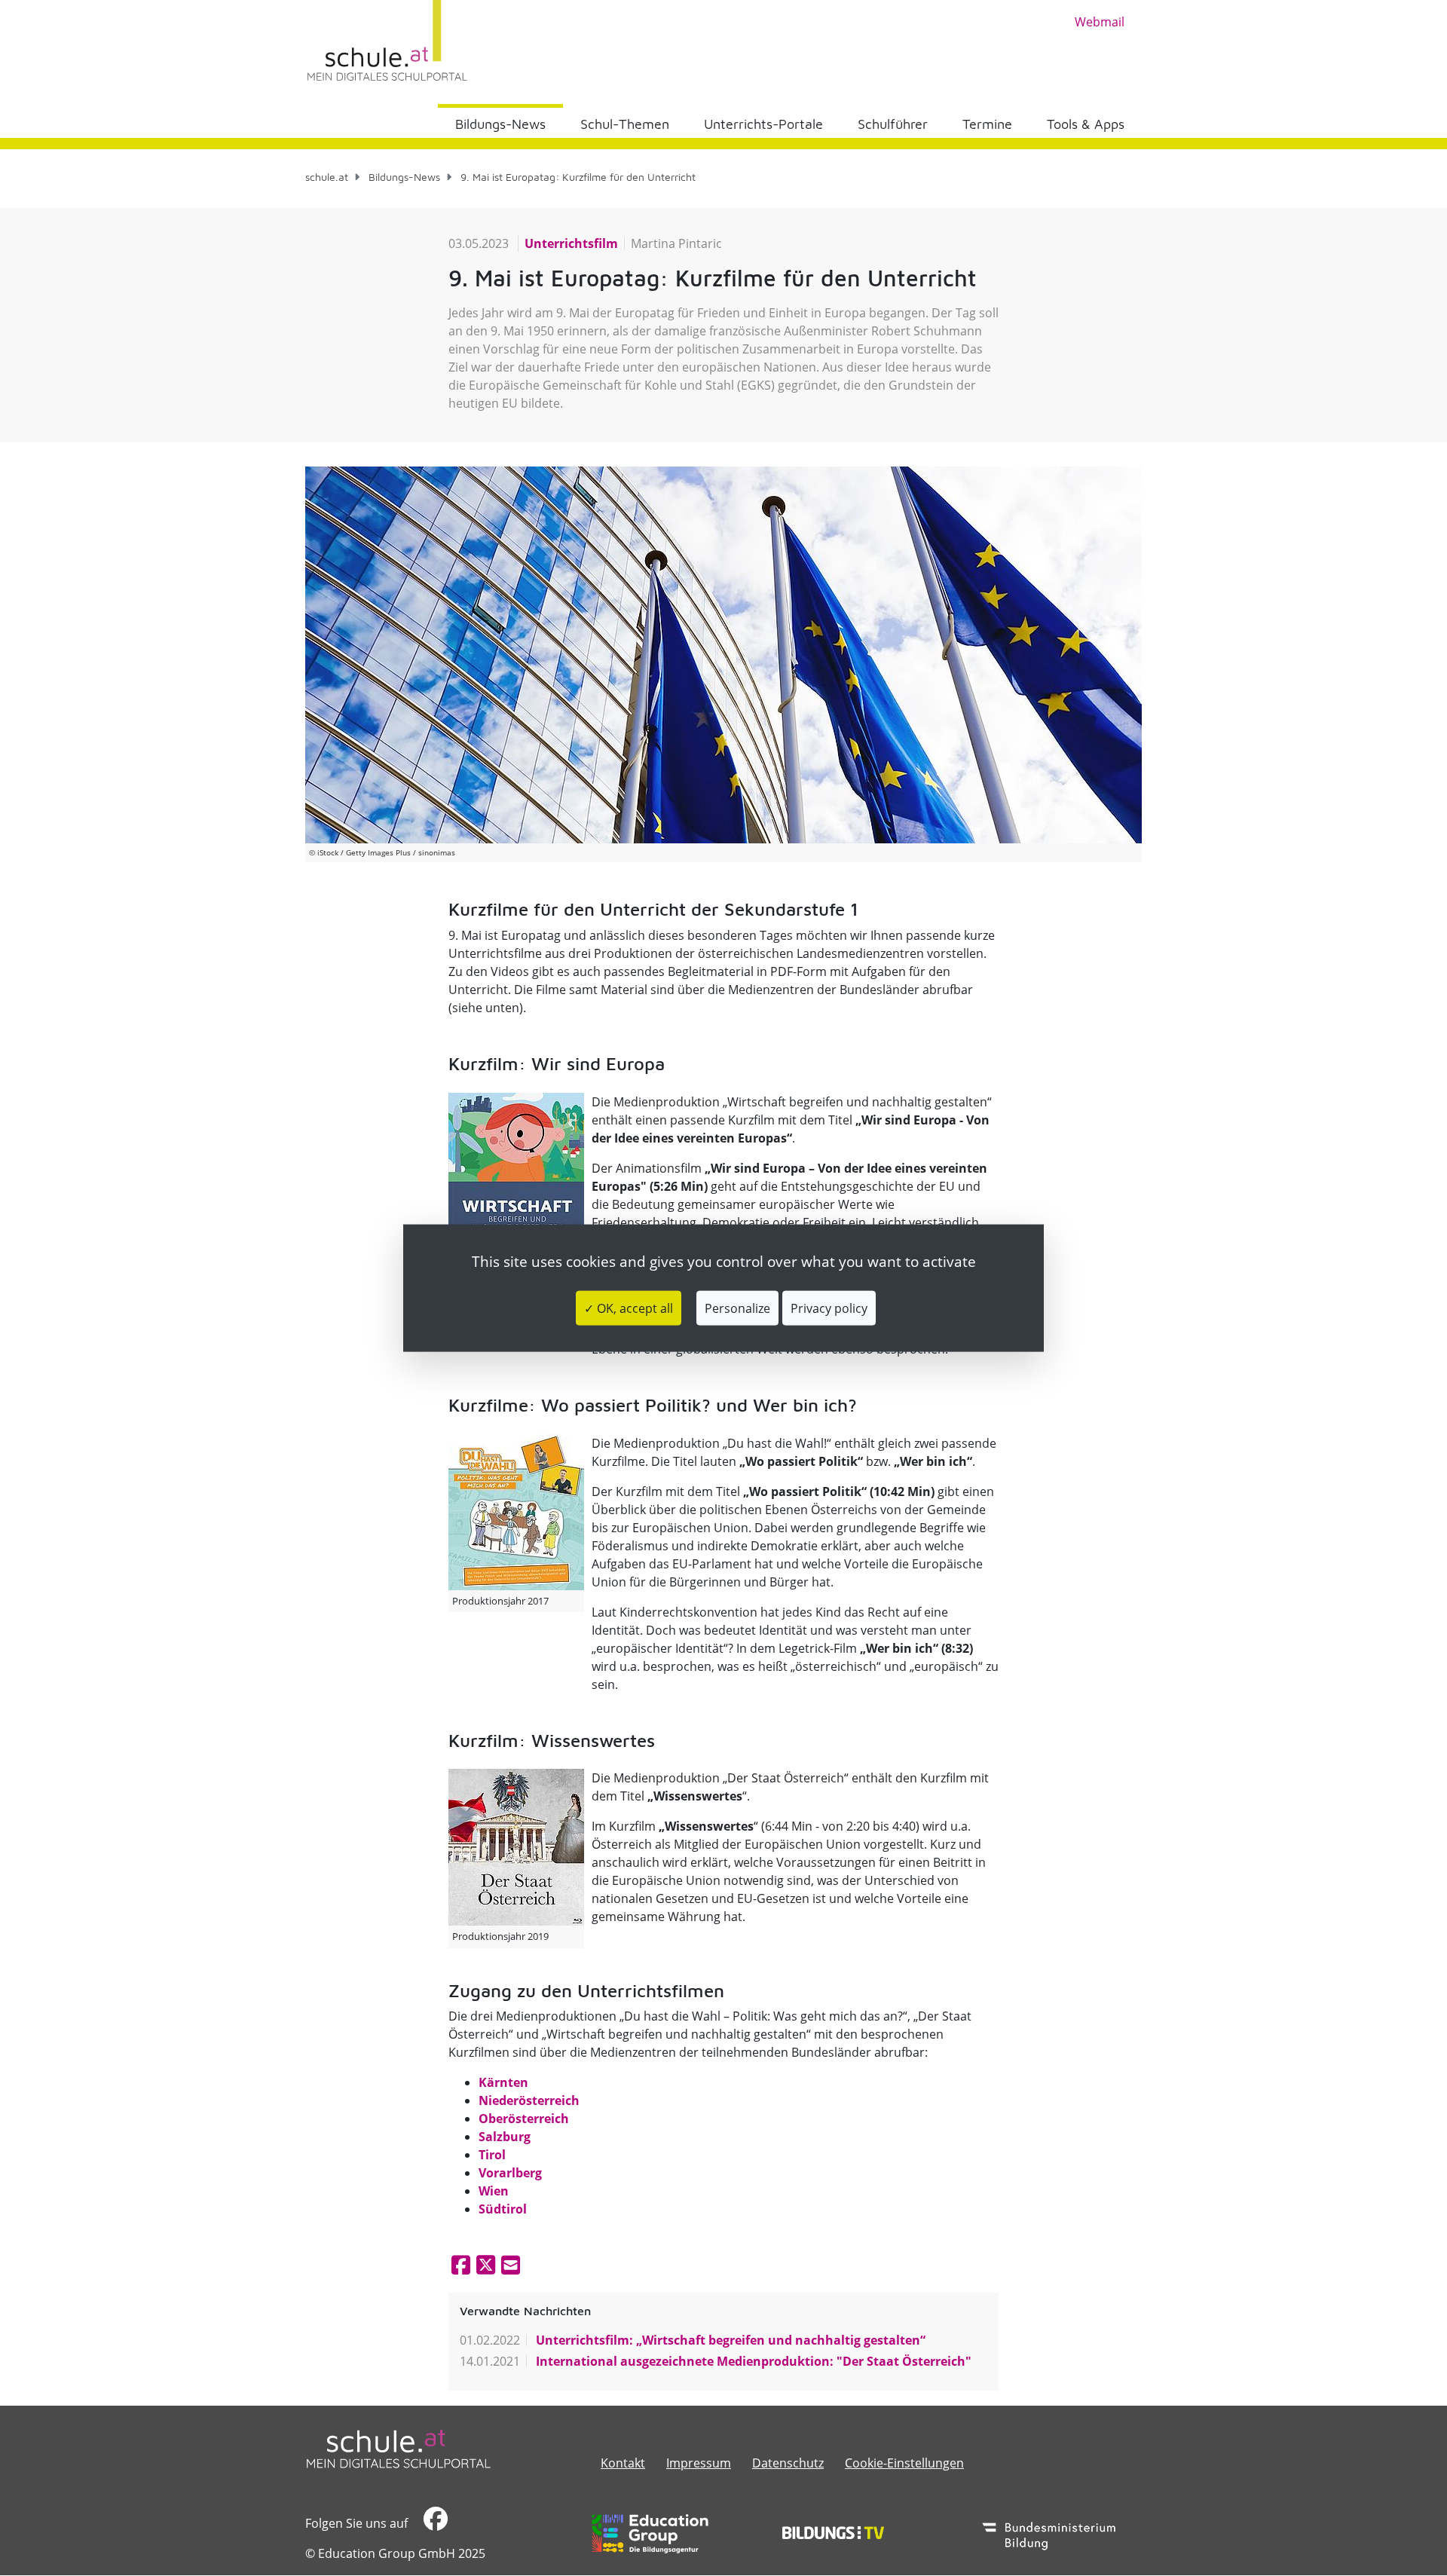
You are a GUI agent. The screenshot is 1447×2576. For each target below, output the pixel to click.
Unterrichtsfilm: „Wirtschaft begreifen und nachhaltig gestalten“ (729, 2340)
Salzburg (505, 2137)
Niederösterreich (529, 2100)
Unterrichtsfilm (571, 243)
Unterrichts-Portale (763, 124)
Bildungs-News (500, 124)
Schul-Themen (625, 124)
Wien (494, 2191)
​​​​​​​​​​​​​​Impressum (699, 2463)
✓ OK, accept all (629, 1308)
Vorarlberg (510, 2173)
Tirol (492, 2155)
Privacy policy (829, 1308)
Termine (987, 124)
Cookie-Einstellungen (904, 2463)
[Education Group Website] (650, 2534)
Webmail (1100, 22)
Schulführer (893, 124)
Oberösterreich (524, 2119)
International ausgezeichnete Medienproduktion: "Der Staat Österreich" (752, 2361)
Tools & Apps (1086, 124)
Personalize (737, 1308)
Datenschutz (788, 2463)
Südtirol (503, 2209)
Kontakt (623, 2463)
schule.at (327, 177)
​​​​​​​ (434, 2523)
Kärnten (503, 2082)
